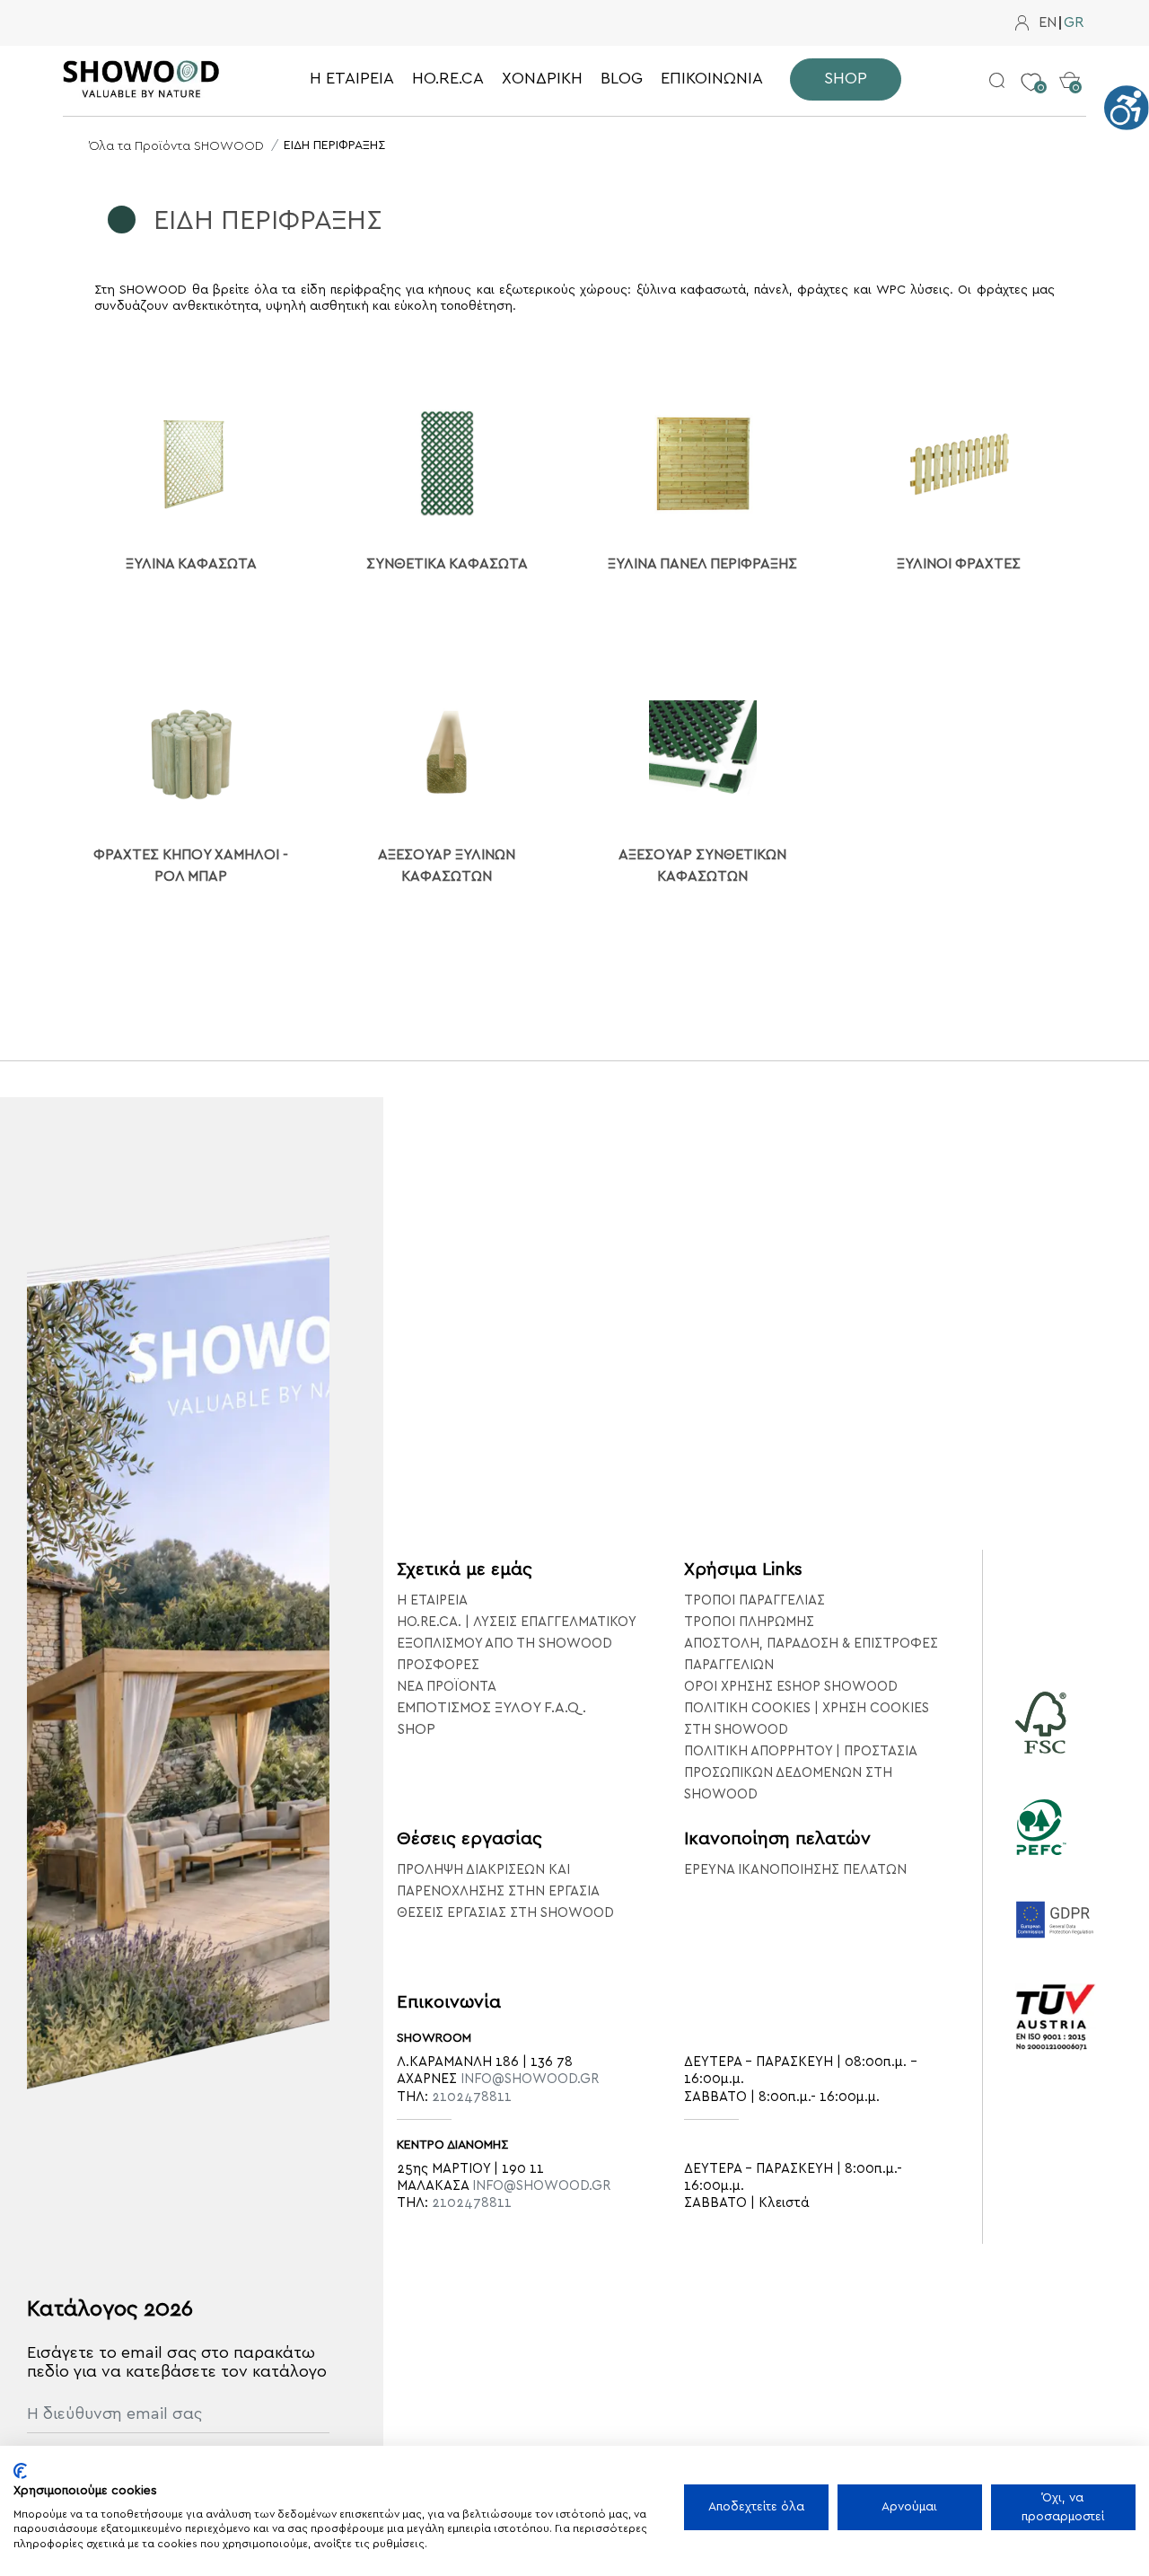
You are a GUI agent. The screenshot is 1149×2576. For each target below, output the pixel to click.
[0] (1031, 68)
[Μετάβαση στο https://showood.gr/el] (141, 79)
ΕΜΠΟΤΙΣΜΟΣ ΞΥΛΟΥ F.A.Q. (491, 1708)
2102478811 (472, 2097)
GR (1074, 23)
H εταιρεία (432, 1600)
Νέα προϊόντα (447, 1687)
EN (1048, 23)
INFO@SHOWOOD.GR (530, 2079)
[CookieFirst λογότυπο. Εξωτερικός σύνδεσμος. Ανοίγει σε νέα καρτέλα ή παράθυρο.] (20, 2471)
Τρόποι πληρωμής (749, 1622)
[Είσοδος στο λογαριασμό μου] (1022, 23)
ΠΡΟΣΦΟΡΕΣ (438, 1665)
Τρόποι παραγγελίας (754, 1600)
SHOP (416, 1729)
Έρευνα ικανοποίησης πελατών (795, 1870)
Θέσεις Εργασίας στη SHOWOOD (505, 1913)
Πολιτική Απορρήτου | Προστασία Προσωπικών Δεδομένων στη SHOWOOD (800, 1773)
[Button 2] (997, 79)
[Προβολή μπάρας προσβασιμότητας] (1127, 108)
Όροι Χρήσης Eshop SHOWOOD (791, 1687)
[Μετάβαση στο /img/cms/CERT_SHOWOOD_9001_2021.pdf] (1056, 2042)
